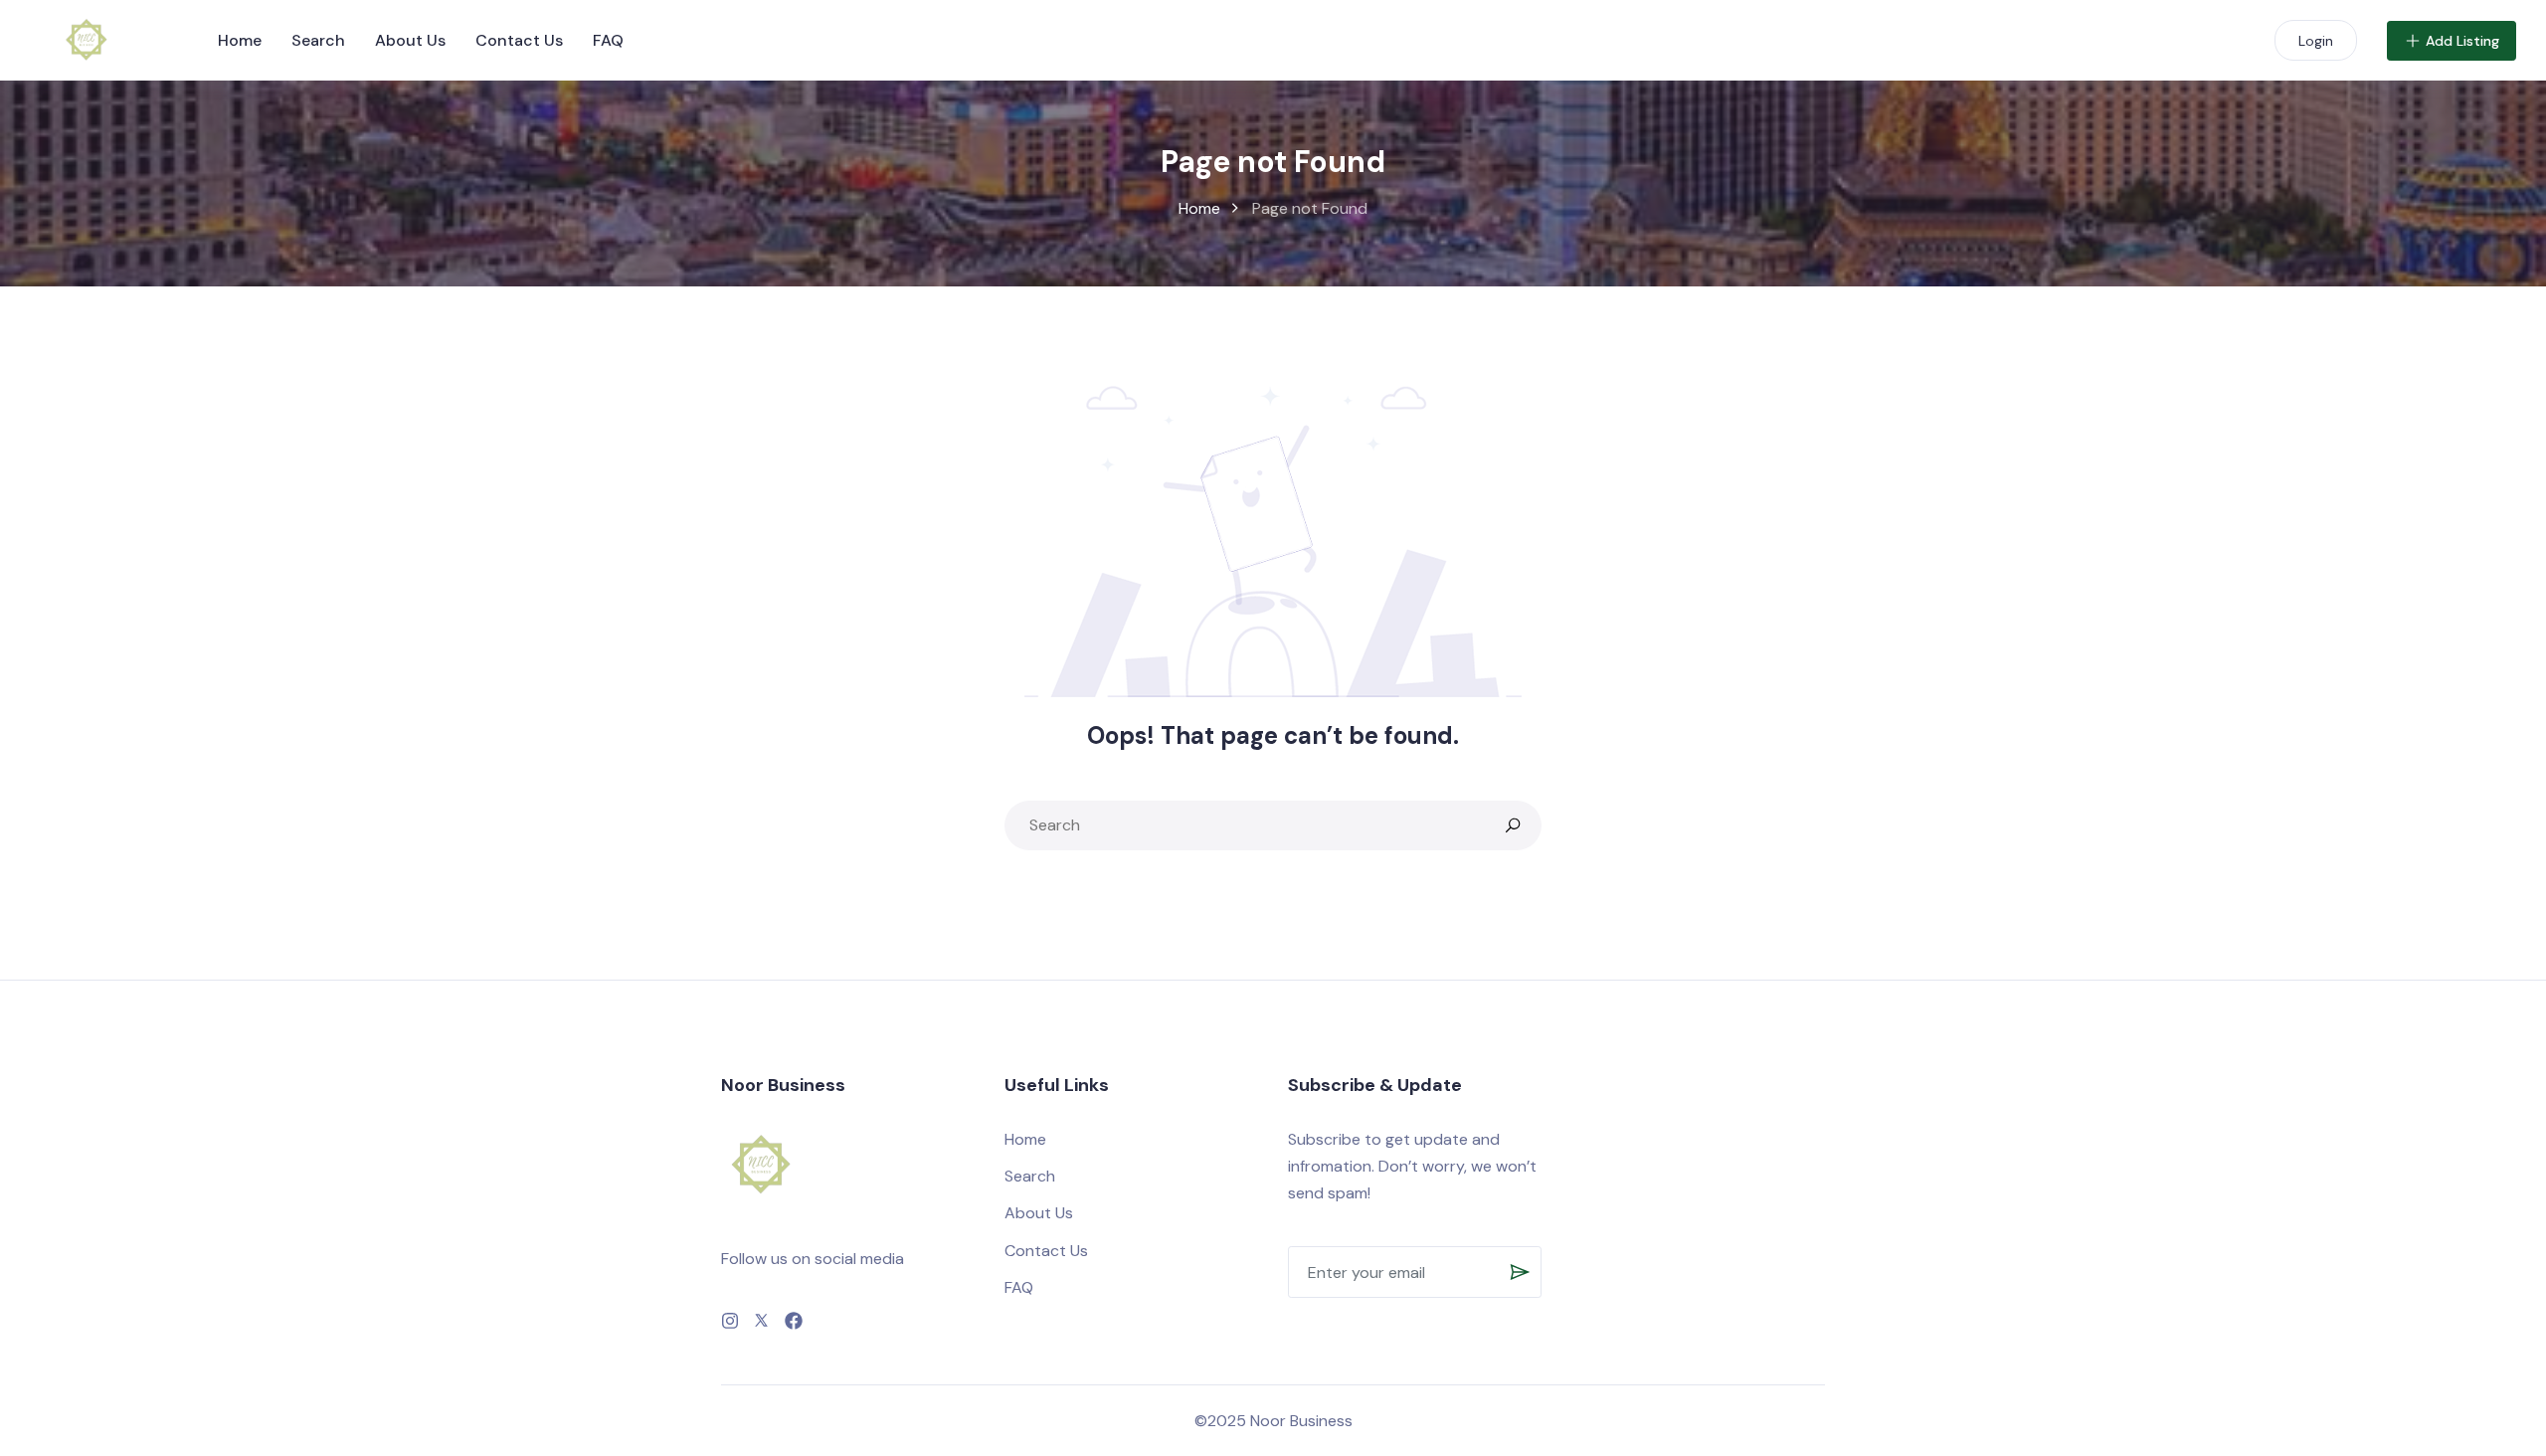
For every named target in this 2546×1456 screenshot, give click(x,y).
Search (318, 40)
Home (240, 40)
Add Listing (2462, 41)
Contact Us (519, 40)
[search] (1513, 825)
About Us (410, 40)
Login (2316, 41)
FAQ (608, 40)
